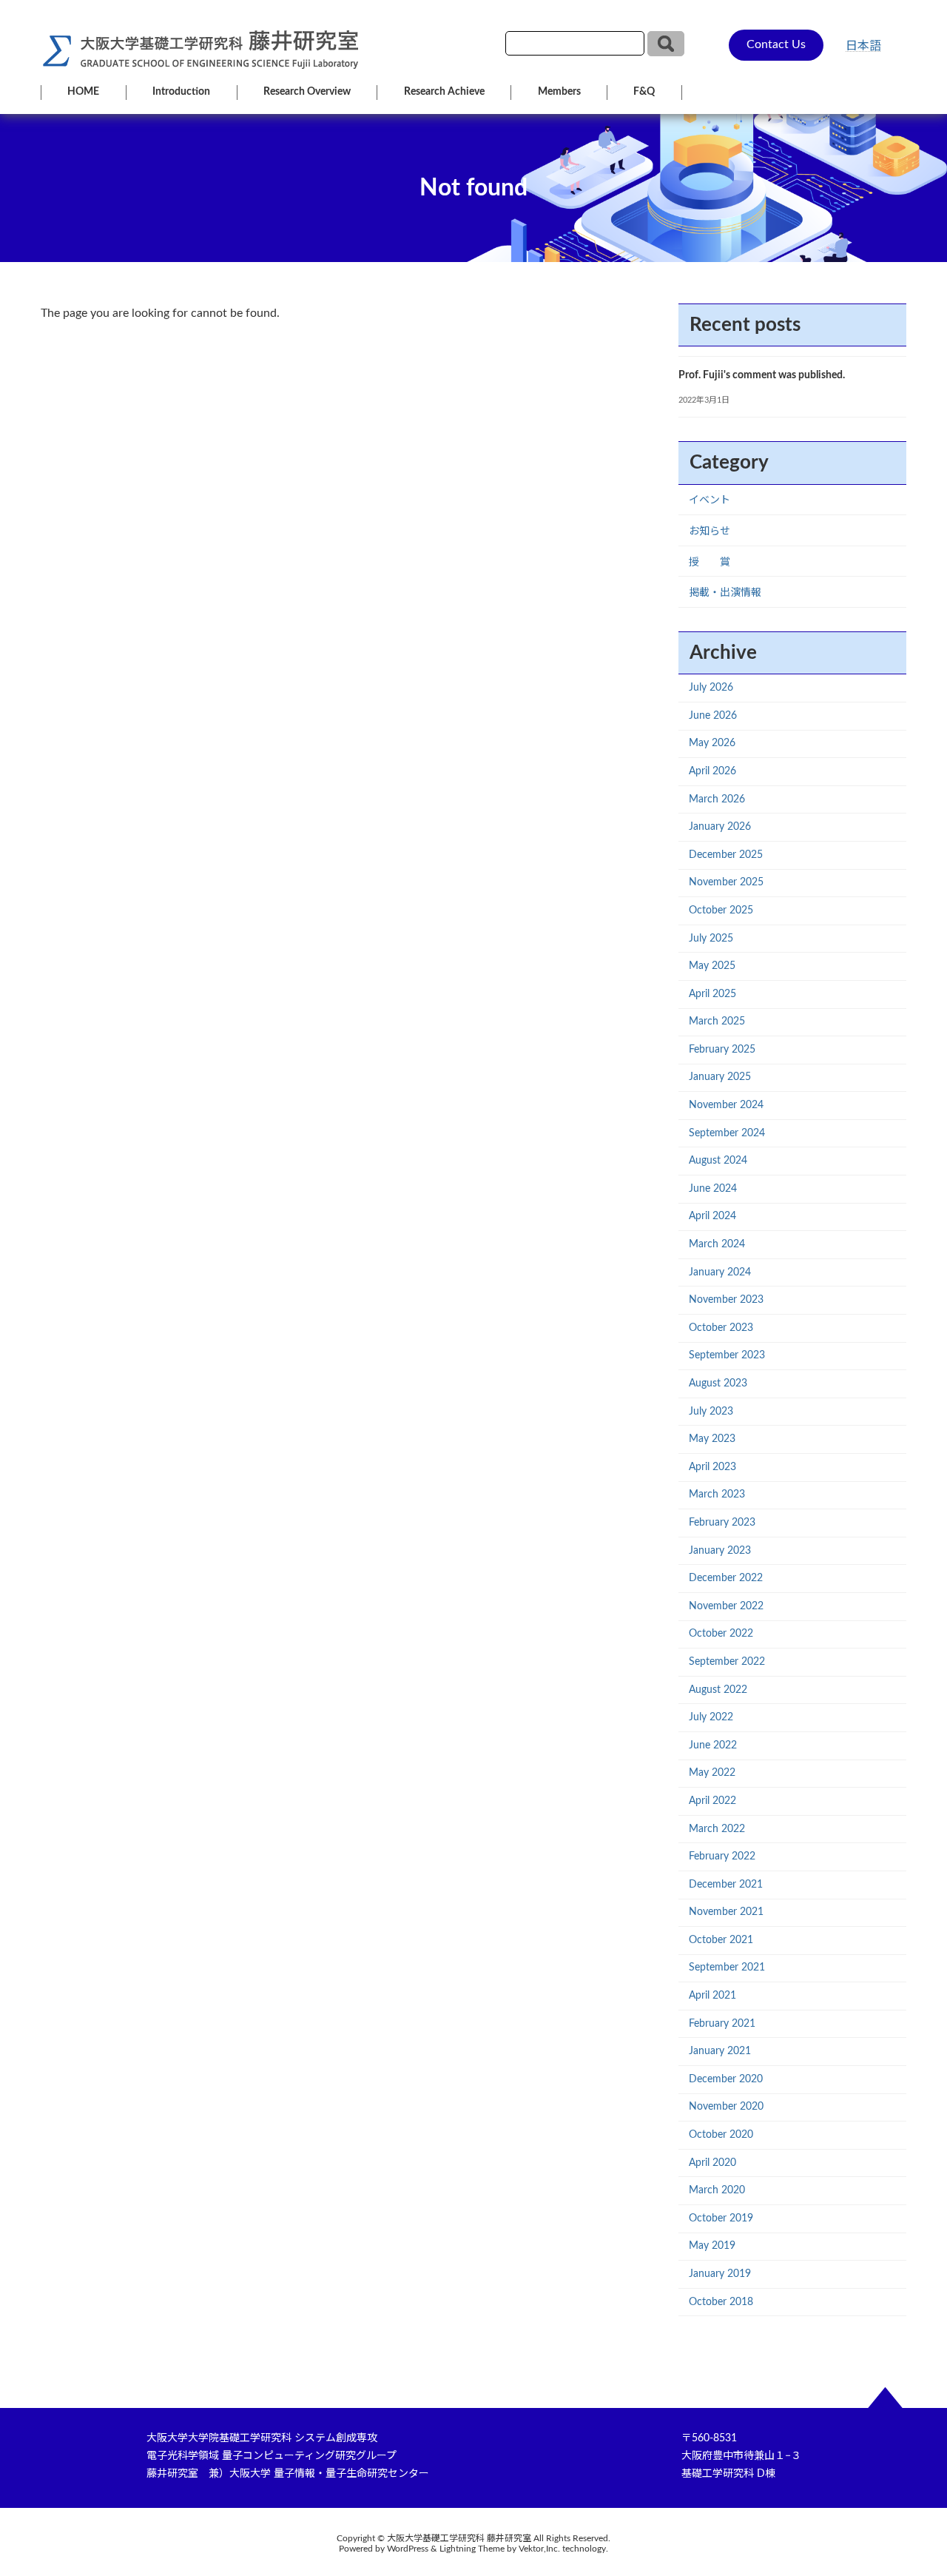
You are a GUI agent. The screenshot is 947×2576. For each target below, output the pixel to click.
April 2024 (712, 1216)
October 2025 (721, 910)
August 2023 (718, 1383)
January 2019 (720, 2274)
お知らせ (710, 531)
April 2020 (712, 2163)
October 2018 (721, 2302)
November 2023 (726, 1300)
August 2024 (718, 1161)
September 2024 (727, 1133)
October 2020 (721, 2135)
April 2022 (712, 1801)
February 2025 (722, 1050)
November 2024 (726, 1105)
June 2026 (713, 716)
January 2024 (720, 1272)
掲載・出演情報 (725, 593)
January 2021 (720, 2051)
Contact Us (776, 44)
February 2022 (722, 1856)
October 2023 (721, 1328)
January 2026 (720, 827)
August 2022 (718, 1690)
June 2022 (713, 1745)
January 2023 (720, 1551)
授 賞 (710, 563)
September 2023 (727, 1355)
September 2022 (727, 1662)
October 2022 (721, 1634)
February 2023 (722, 1523)
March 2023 (717, 1495)
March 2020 (717, 2190)
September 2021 (727, 1968)
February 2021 (722, 2024)
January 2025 (720, 1077)
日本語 (863, 46)
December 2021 (726, 1885)
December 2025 (726, 855)
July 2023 (711, 1412)
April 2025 (712, 994)
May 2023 (712, 1439)
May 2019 (712, 2246)
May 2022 (712, 1773)
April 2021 (712, 1996)
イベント (710, 500)
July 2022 (711, 1717)
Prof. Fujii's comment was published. (762, 375)
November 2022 (726, 1606)
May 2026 (712, 743)
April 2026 (712, 771)
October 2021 (721, 1940)
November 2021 (726, 1912)
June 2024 (713, 1189)
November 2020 (726, 2107)
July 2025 (711, 939)
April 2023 (712, 1467)
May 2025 (712, 966)
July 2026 (711, 688)
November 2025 (726, 882)
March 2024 (717, 1244)
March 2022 (717, 1829)
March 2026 (717, 799)
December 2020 (726, 2079)
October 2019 (721, 2218)
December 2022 (726, 1578)
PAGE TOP (910, 2485)
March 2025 (717, 1022)
